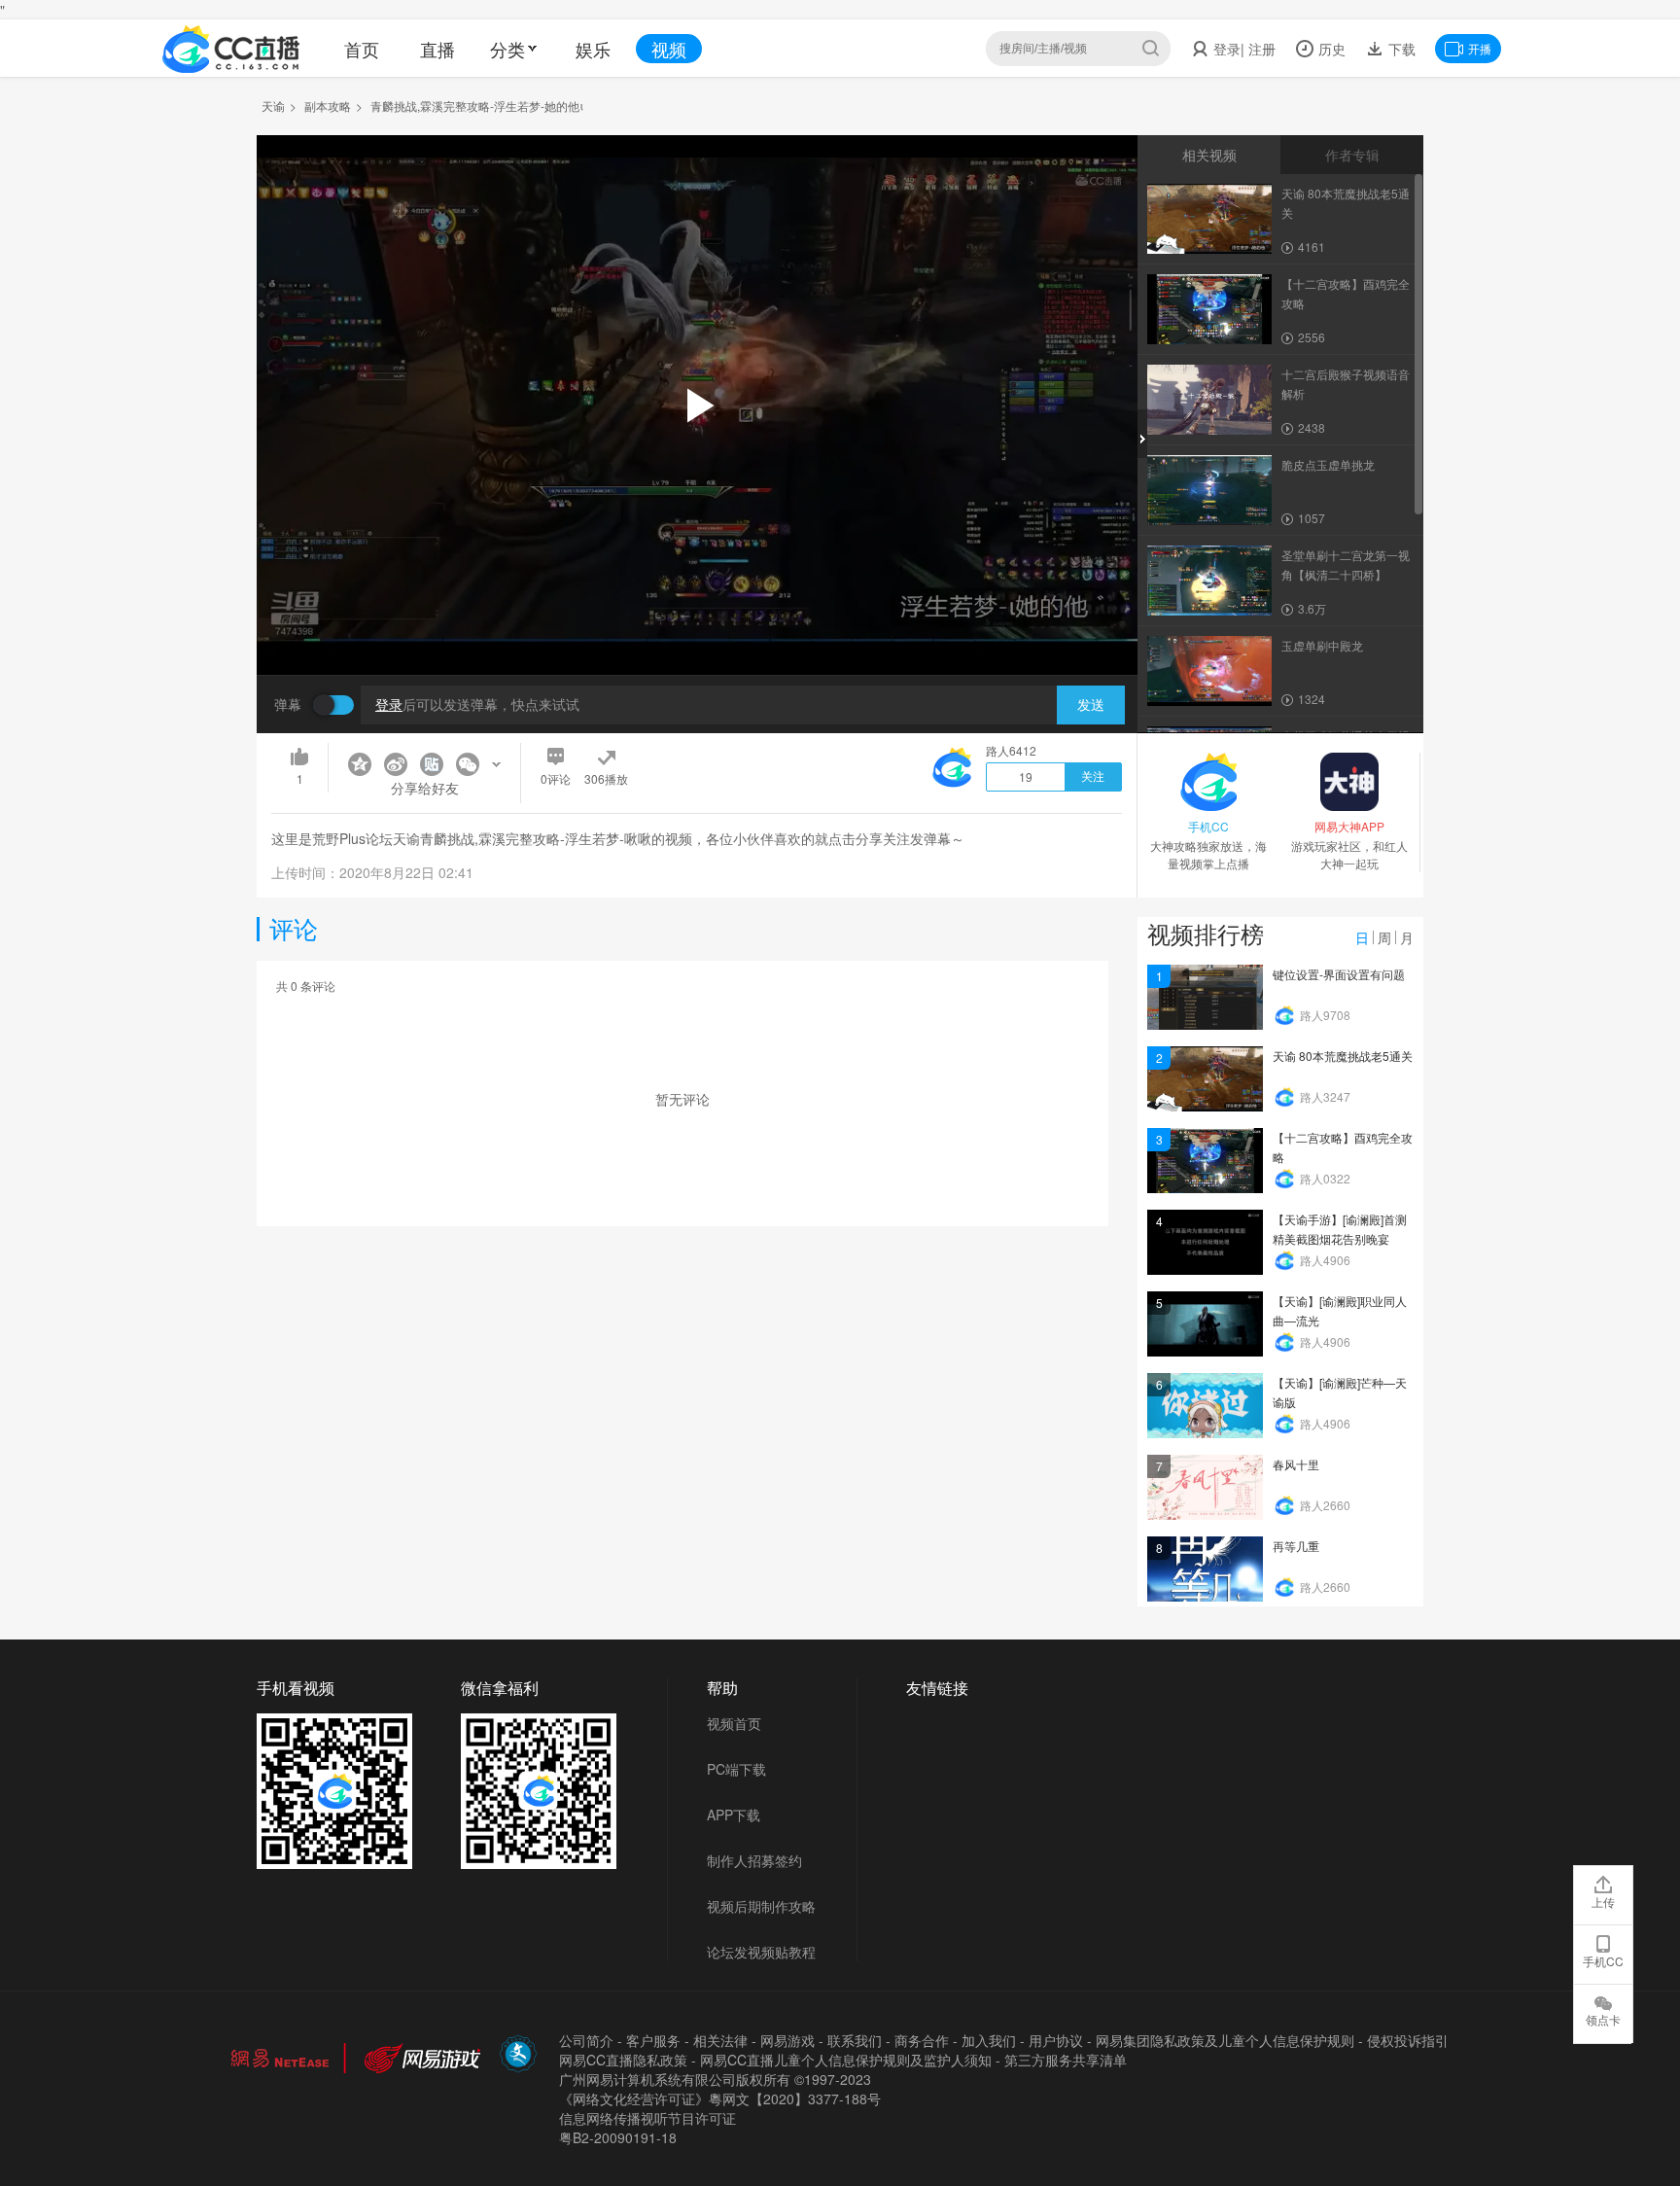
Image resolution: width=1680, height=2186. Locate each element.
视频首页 (734, 1723)
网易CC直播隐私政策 (623, 2060)
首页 (362, 49)
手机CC (1603, 1961)
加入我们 (989, 2040)
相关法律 (720, 2040)
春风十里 (1296, 1464)
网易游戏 (787, 2040)
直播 (437, 49)
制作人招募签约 (754, 1860)
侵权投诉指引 (1408, 2040)
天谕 (273, 106)
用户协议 (1056, 2040)
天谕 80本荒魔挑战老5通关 (1343, 1056)
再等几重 (1296, 1546)
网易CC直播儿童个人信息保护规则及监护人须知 (846, 2060)
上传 (1603, 1902)
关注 (1093, 777)
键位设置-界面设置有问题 (1339, 974)
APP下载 (734, 1815)
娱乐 (593, 49)
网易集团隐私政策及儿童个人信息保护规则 (1225, 2040)
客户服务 (653, 2040)
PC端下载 (736, 1769)
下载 (1400, 49)
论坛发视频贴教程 (761, 1952)
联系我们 (855, 2040)
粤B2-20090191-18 (618, 2137)
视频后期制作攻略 (761, 1906)
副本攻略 (328, 106)
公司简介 (586, 2040)
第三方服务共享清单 (1066, 2060)
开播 (1480, 48)
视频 (669, 49)
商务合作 (922, 2040)
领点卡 (1603, 2019)
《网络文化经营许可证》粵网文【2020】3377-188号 (720, 2098)
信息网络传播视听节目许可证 (647, 2118)
